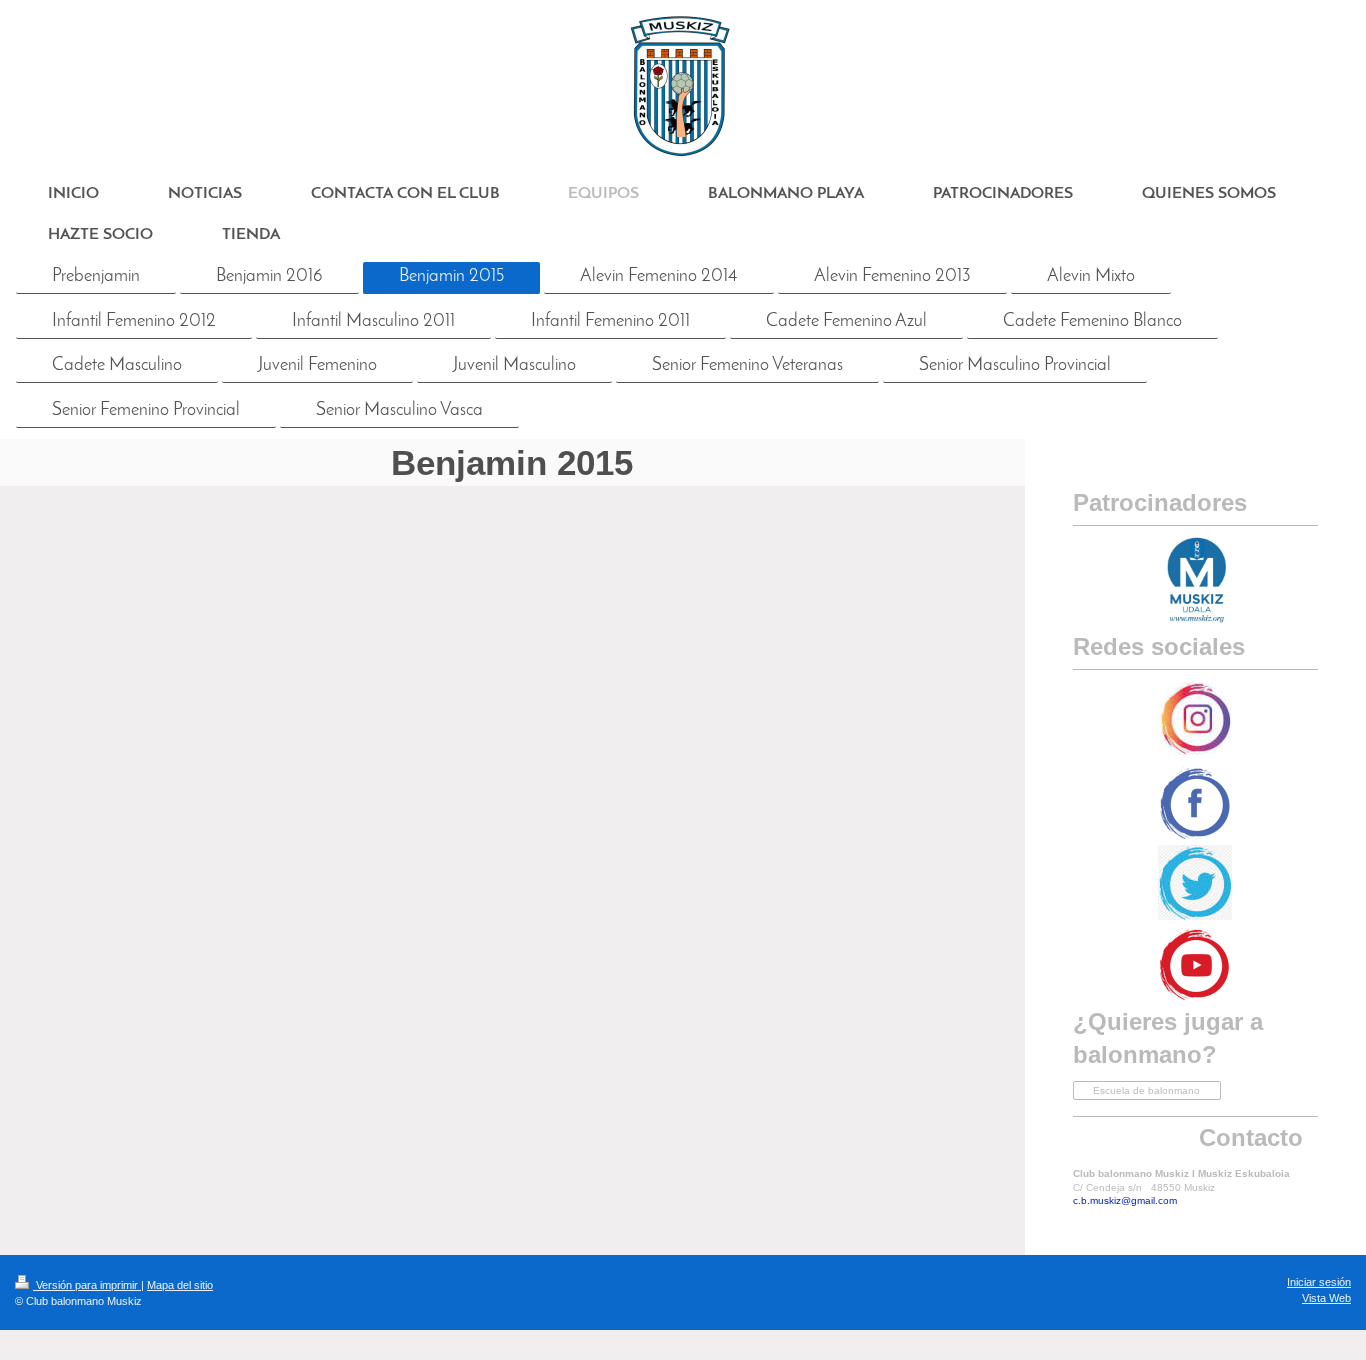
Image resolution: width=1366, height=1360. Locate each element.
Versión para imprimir (87, 1285)
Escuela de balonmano (1146, 1090)
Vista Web (1326, 1298)
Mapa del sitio (180, 1285)
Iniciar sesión (1319, 1282)
